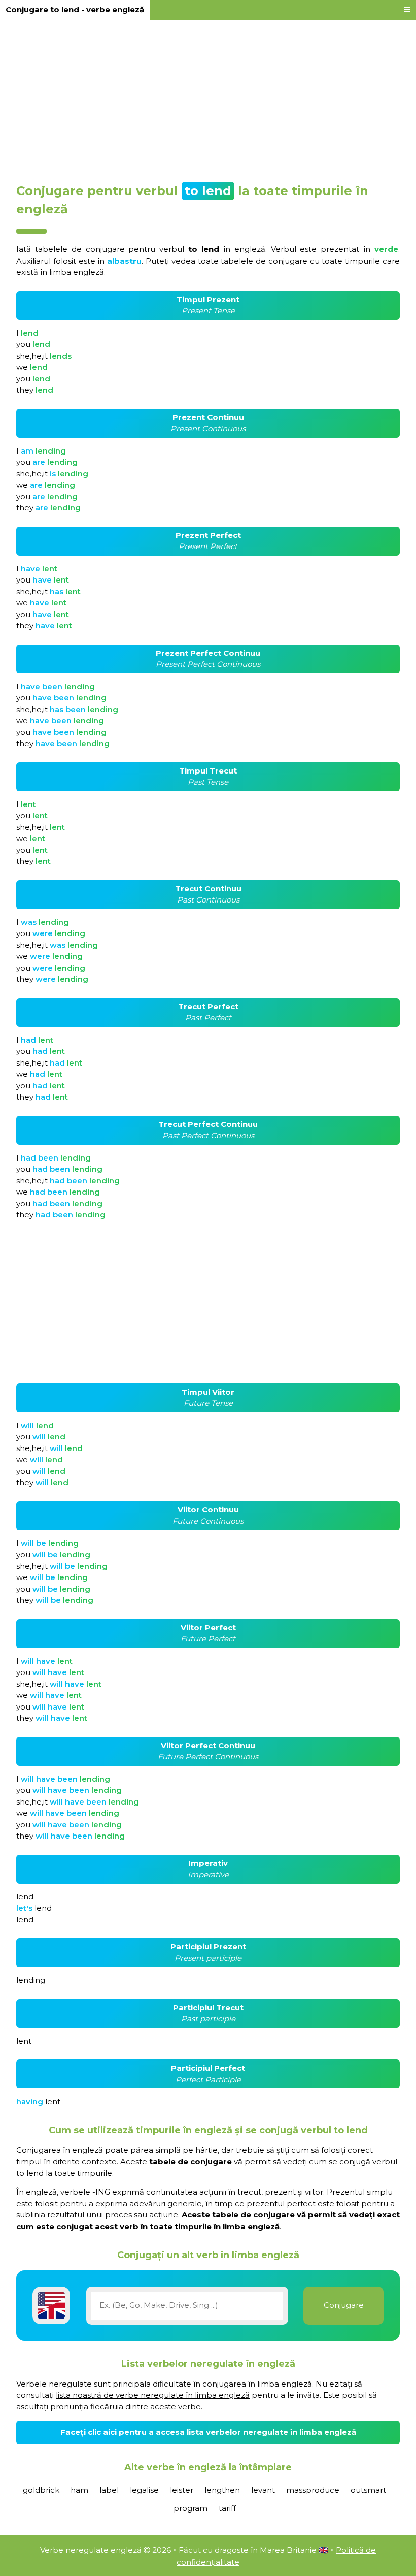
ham (79, 2490)
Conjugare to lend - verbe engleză (75, 9)
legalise (144, 2490)
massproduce (313, 2490)
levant (263, 2490)
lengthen (222, 2490)
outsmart (368, 2490)
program (190, 2508)
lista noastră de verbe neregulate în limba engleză (153, 2395)
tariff (227, 2508)
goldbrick (41, 2490)
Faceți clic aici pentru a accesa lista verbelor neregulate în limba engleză (208, 2432)
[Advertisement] (208, 98)
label (109, 2490)
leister (182, 2490)
